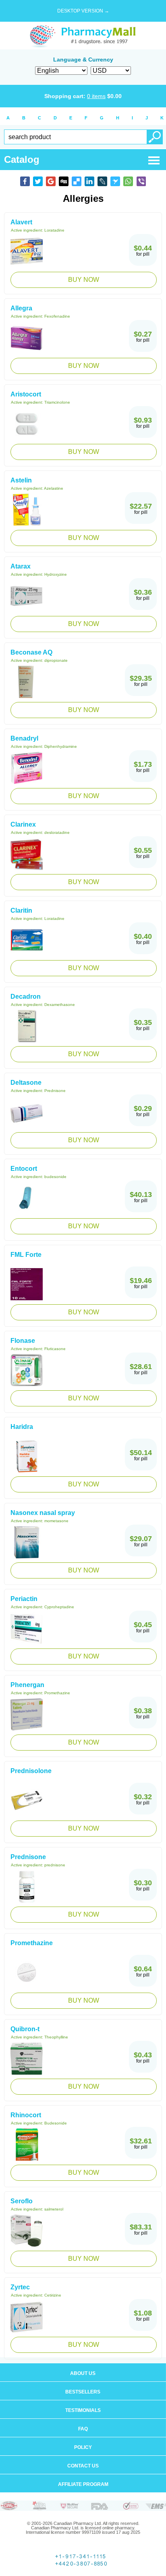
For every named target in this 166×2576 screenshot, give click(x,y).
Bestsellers (83, 2392)
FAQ (83, 2429)
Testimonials (83, 2410)
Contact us (83, 2466)
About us (83, 2373)
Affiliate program (83, 2484)
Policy (83, 2447)
